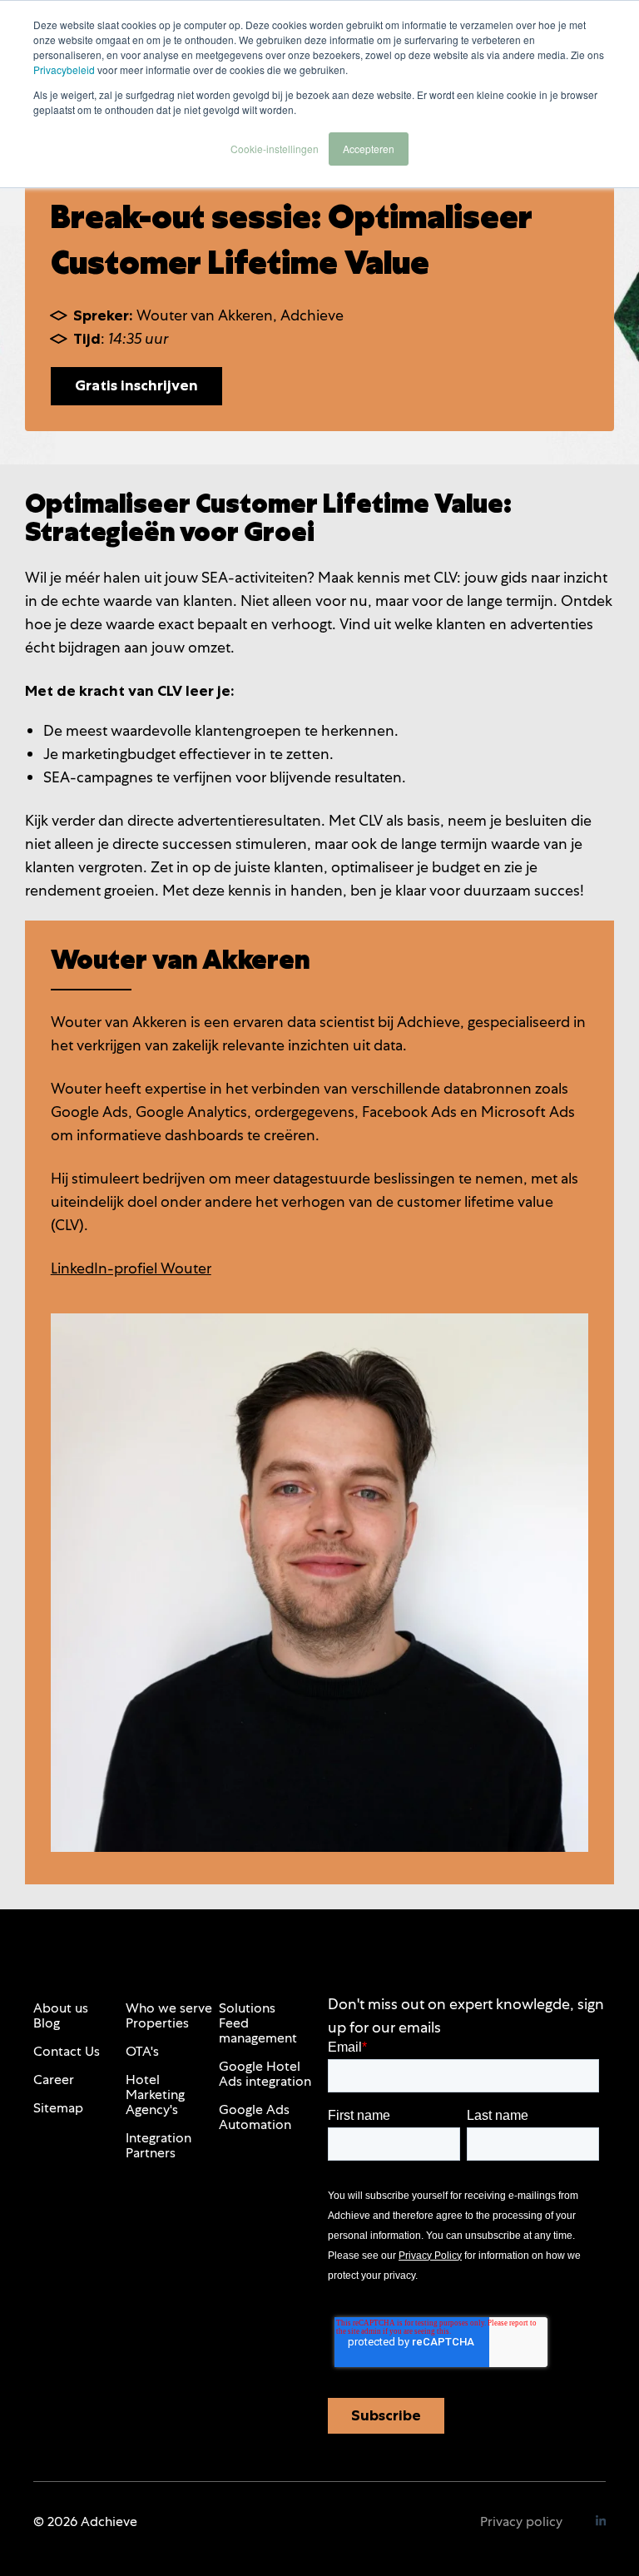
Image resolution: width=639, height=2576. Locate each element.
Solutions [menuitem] (247, 2008)
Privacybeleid (64, 69)
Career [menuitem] (54, 2080)
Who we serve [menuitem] (169, 2008)
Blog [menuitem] (47, 2023)
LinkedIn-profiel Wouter (131, 1268)
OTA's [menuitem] (142, 2051)
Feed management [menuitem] (258, 2030)
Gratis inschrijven (136, 385)
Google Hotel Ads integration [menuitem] (265, 2074)
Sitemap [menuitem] (58, 2108)
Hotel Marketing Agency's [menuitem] (155, 2095)
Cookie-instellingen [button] (275, 149)
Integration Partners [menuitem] (159, 2145)
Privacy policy (521, 2521)
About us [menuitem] (61, 2008)
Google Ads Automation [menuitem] (255, 2117)
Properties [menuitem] (157, 2023)
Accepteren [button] (369, 149)
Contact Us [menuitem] (67, 2051)
